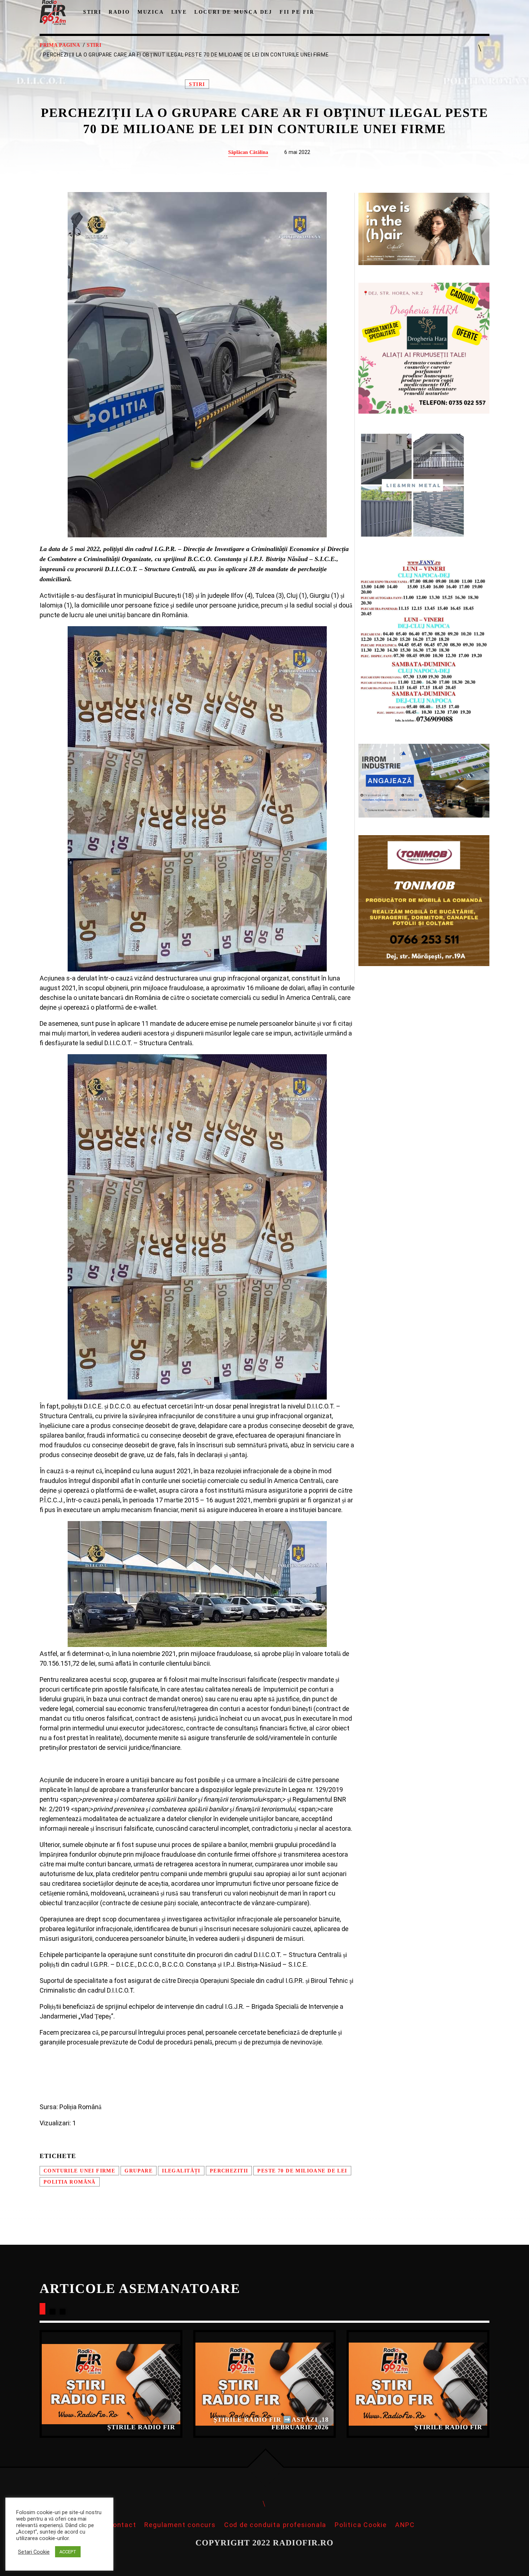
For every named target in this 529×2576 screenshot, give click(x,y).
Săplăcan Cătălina (248, 152)
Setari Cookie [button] (34, 2552)
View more (111, 2384)
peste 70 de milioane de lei (302, 2171)
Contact (122, 2525)
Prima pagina (60, 45)
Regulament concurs (180, 2525)
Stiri (94, 45)
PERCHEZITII (229, 2171)
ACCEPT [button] (68, 2552)
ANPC (405, 2525)
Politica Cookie (361, 2525)
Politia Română (70, 2182)
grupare (139, 2171)
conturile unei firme (79, 2171)
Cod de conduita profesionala (275, 2525)
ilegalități (181, 2171)
